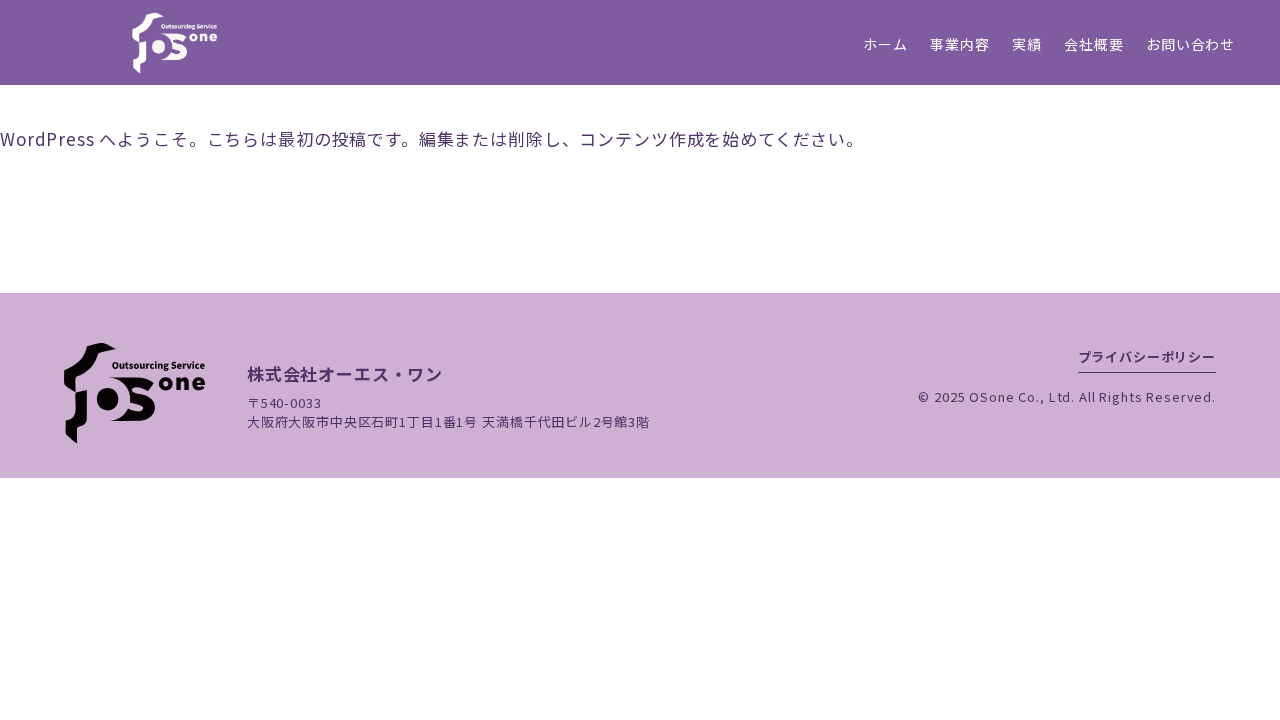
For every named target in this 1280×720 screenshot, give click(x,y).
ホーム (885, 44)
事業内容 (959, 44)
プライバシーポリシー (1147, 356)
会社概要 (1093, 44)
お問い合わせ (1190, 44)
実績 (1027, 44)
